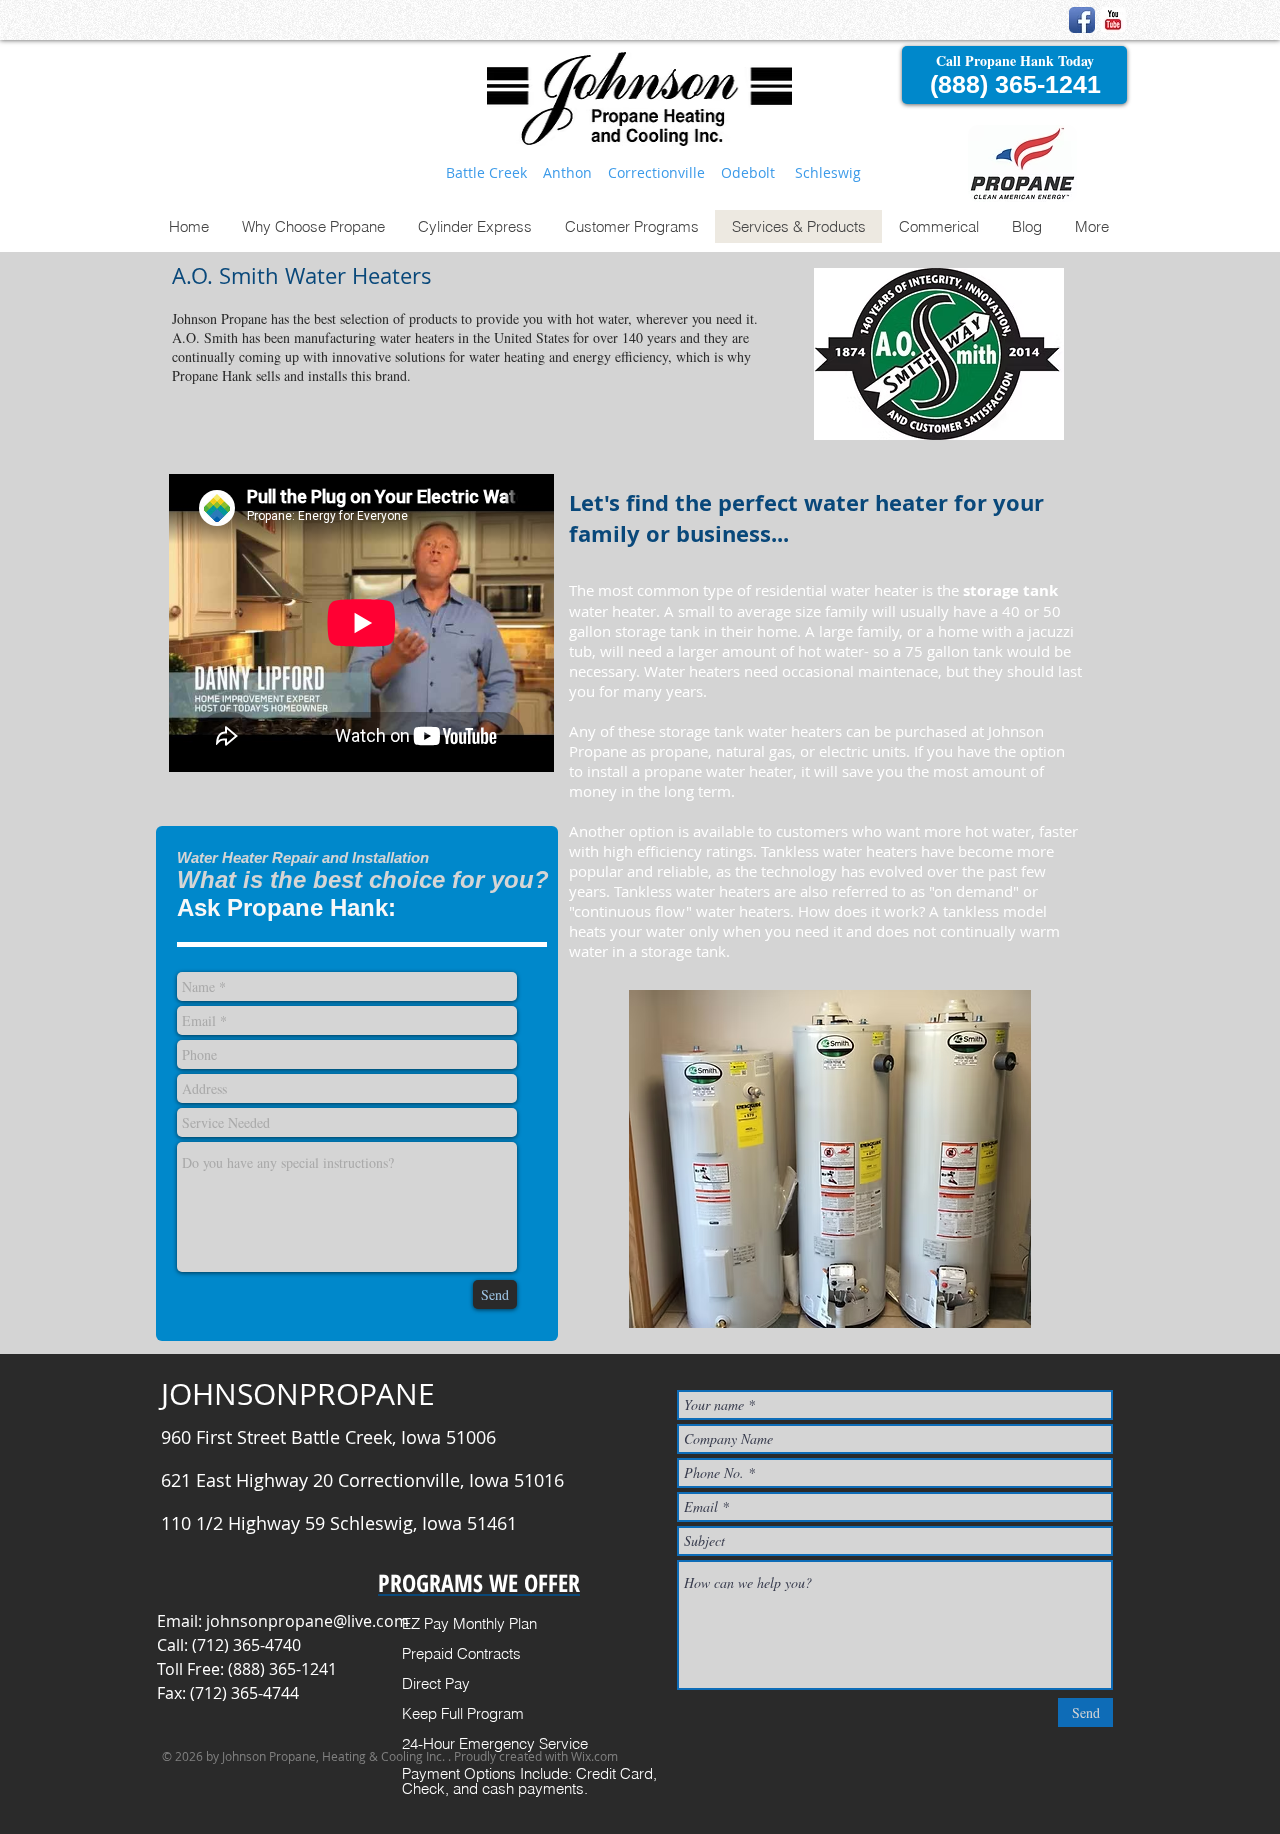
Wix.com (594, 1756)
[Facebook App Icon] (1082, 20)
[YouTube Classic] (1113, 20)
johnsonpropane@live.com (307, 1621)
